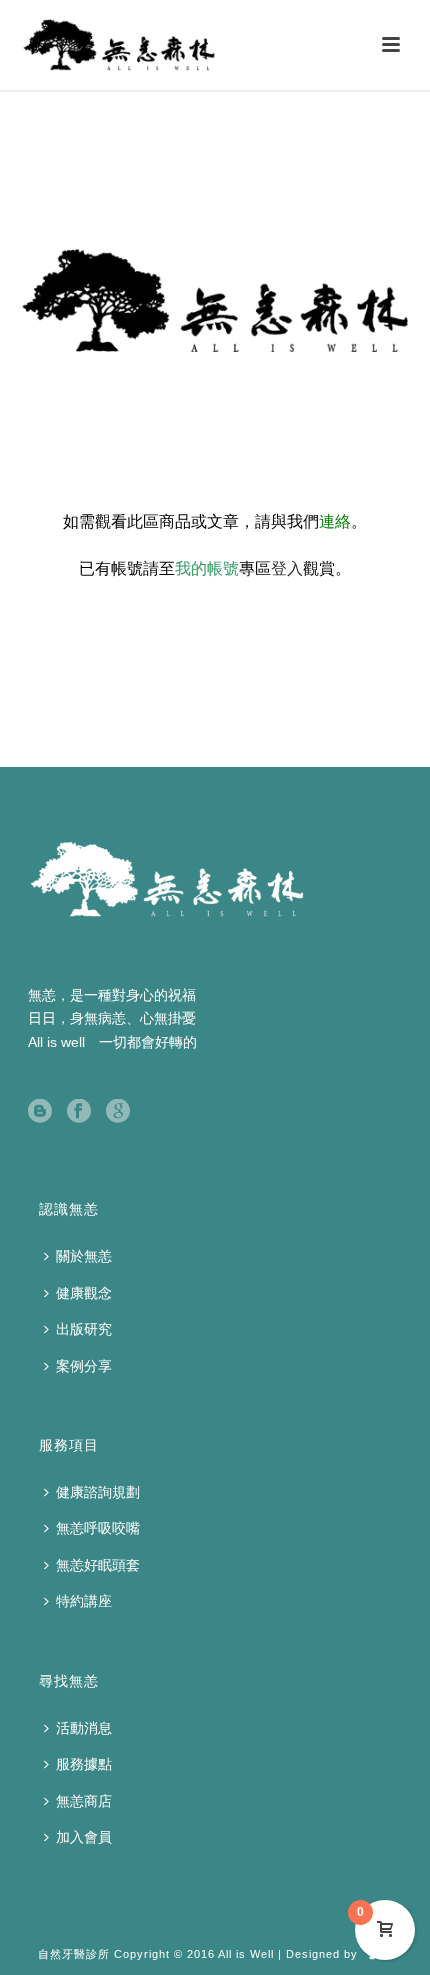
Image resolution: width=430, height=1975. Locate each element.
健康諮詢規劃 (98, 1492)
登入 (287, 568)
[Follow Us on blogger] (40, 1112)
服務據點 (84, 1764)
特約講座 (84, 1601)
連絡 (335, 521)
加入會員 (84, 1837)
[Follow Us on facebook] (79, 1112)
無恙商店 (84, 1801)
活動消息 (84, 1728)
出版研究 (84, 1329)
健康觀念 (84, 1293)
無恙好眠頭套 (98, 1565)
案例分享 (84, 1366)
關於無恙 (84, 1256)
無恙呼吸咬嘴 (98, 1528)
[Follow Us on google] (118, 1112)
